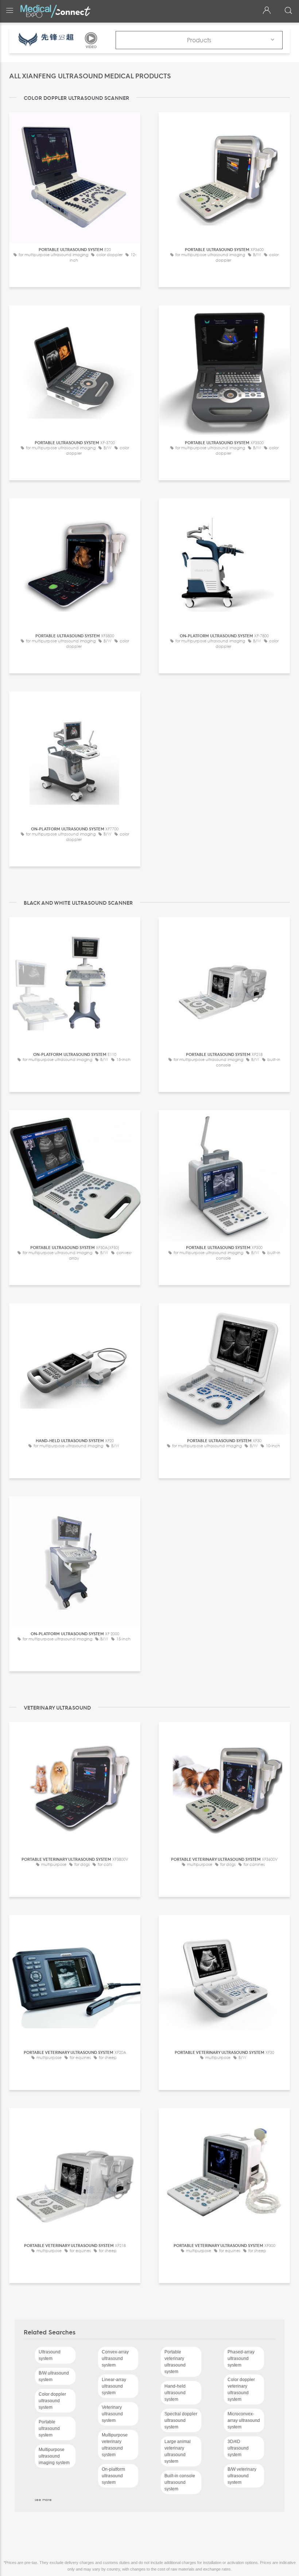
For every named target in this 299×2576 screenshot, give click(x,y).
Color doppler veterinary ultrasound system (241, 2389)
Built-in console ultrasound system (180, 2482)
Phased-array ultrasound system (241, 2358)
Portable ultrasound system (49, 2428)
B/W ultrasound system (54, 2376)
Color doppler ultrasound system (52, 2401)
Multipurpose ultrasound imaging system (54, 2456)
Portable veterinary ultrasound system (175, 2362)
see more (43, 2499)
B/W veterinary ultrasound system (242, 2476)
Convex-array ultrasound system (115, 2358)
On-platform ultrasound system (113, 2476)
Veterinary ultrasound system (112, 2414)
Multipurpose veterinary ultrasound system (115, 2445)
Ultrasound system (50, 2355)
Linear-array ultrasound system (114, 2386)
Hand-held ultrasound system (175, 2393)
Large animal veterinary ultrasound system (178, 2451)
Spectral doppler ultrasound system (181, 2420)
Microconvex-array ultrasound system (244, 2420)
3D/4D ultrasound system (238, 2448)
